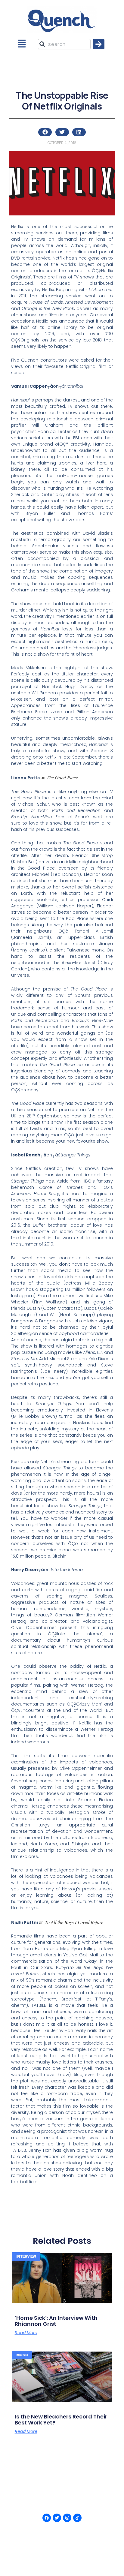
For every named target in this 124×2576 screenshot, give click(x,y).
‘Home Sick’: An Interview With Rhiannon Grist (56, 2321)
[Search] (99, 44)
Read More (26, 2333)
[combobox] (64, 44)
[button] (22, 44)
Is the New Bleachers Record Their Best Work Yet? (61, 2420)
